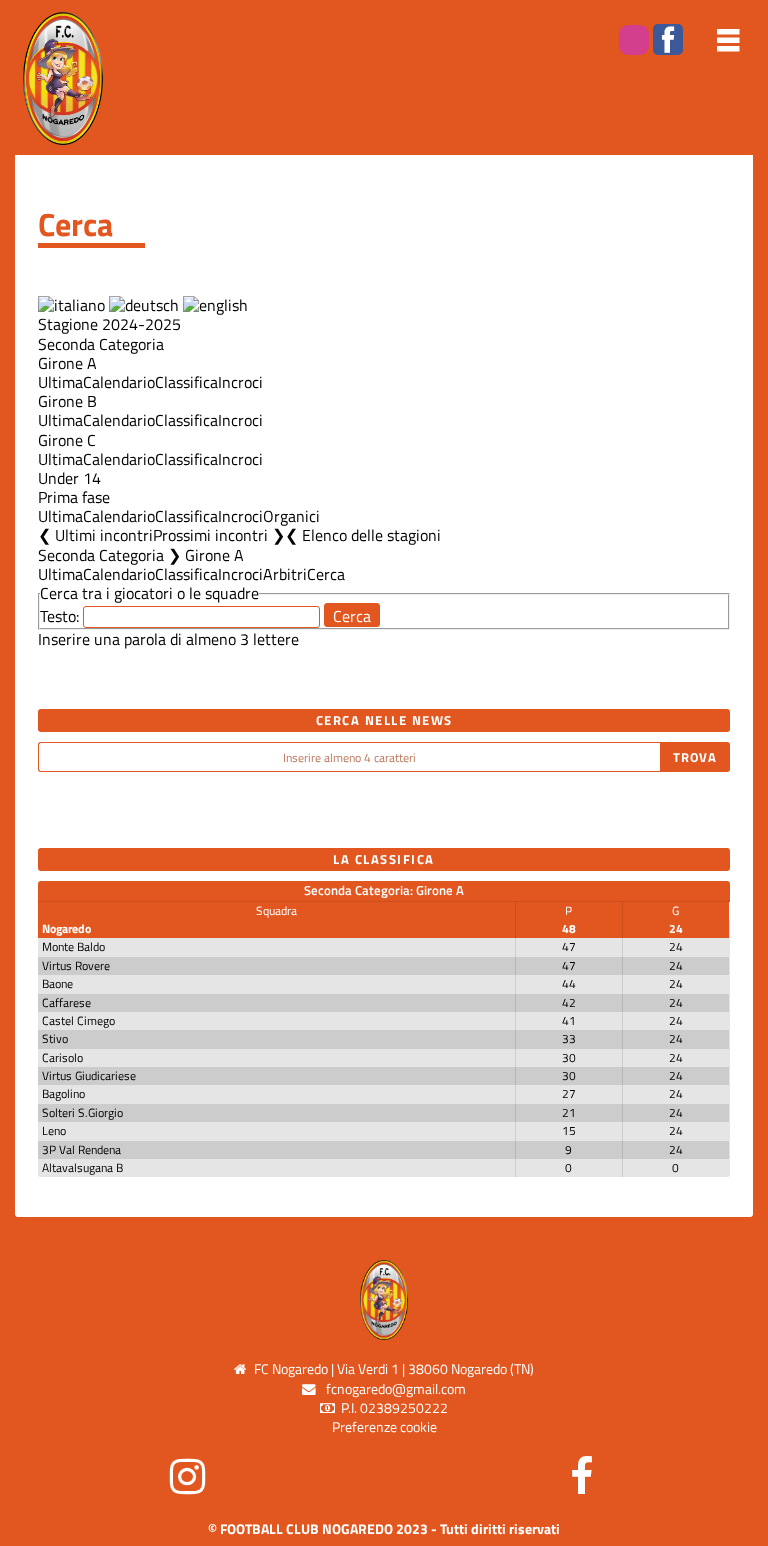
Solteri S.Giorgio (82, 1112)
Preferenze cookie (384, 1427)
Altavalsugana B (82, 1167)
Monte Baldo (73, 946)
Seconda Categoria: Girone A (384, 890)
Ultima (60, 382)
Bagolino (63, 1093)
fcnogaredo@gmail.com (396, 1389)
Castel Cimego (78, 1020)
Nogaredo (66, 928)
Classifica (186, 382)
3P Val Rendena (81, 1149)
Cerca (326, 574)
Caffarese (66, 1002)
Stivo (55, 1038)
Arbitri (285, 574)
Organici (291, 516)
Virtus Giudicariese (89, 1075)
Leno (54, 1130)
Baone (57, 983)
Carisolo (62, 1057)
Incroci (240, 382)
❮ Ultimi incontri (95, 535)
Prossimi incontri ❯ (219, 535)
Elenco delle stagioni (371, 535)
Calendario (119, 382)
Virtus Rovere (76, 965)
